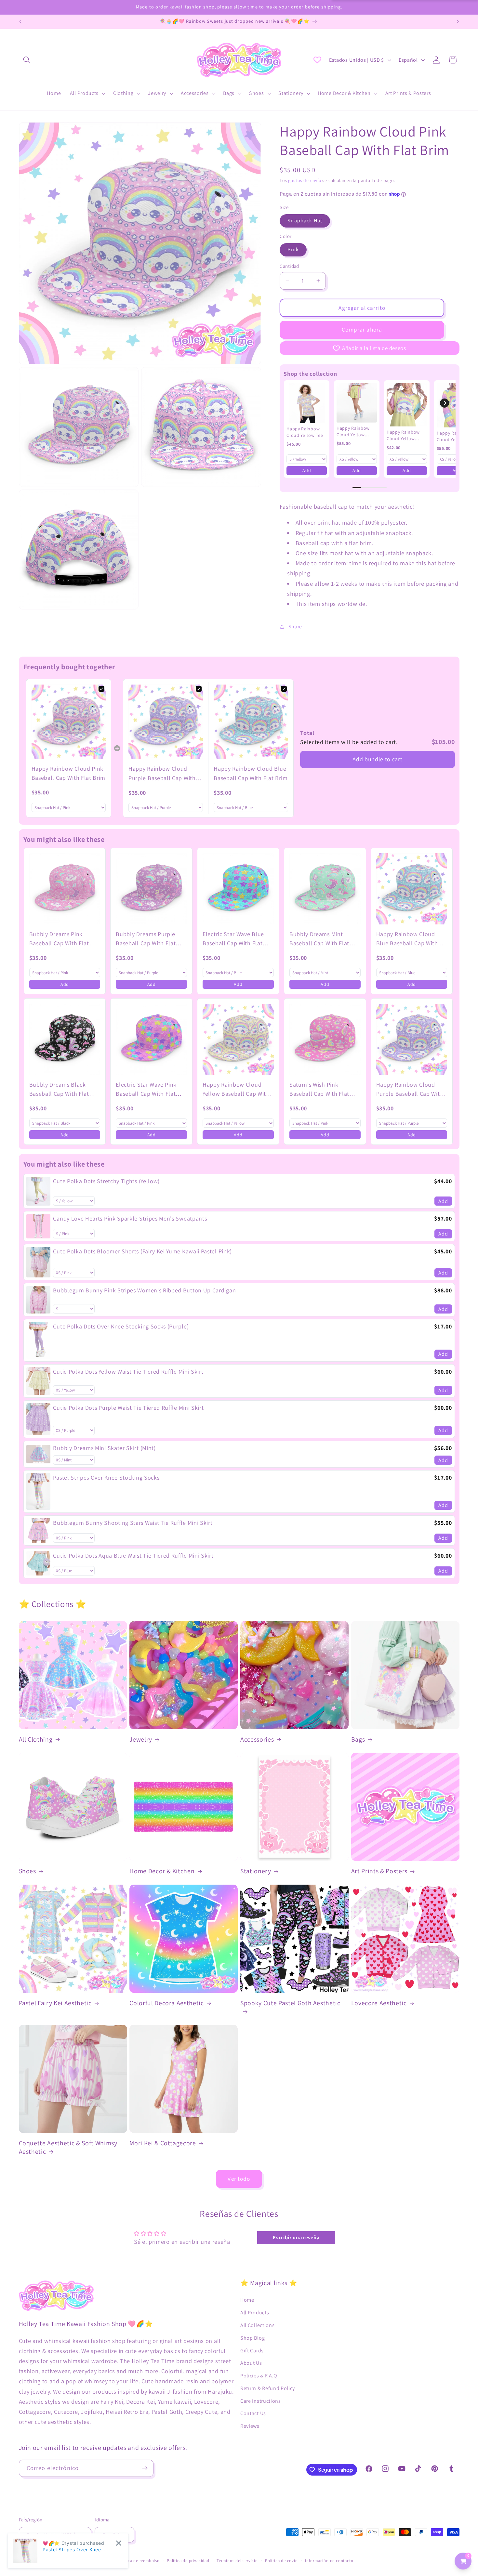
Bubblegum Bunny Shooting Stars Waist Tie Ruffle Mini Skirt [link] (133, 1523)
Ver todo (239, 2179)
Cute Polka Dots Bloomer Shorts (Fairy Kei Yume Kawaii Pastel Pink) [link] (142, 1251)
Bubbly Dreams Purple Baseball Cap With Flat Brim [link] (146, 939)
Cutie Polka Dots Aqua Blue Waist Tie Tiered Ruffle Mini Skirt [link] (133, 1556)
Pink (293, 249)
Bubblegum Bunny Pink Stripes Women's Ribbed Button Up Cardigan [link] (144, 1290)
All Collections (257, 2325)
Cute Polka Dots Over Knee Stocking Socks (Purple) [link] (121, 1326)
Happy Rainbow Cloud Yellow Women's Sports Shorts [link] (354, 432)
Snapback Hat (305, 221)
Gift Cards (252, 2351)
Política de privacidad (188, 2561)
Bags (358, 1739)
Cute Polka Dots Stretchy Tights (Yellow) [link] (106, 1181)
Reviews (250, 2426)
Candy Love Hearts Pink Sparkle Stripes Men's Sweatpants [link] (130, 1218)
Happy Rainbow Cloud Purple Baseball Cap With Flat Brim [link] (162, 774)
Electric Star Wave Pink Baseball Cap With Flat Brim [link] (146, 1090)
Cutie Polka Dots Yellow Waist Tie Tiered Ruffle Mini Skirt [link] (128, 1372)
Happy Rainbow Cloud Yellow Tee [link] (305, 432)
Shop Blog (252, 2338)
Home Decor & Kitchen (162, 1871)
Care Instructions (261, 2401)
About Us (251, 2363)
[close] (119, 2543)
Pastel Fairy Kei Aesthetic (55, 2003)
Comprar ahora (362, 329)
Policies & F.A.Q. (260, 2376)
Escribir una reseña (296, 2237)
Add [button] (307, 470)
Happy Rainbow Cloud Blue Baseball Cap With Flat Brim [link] (251, 773)
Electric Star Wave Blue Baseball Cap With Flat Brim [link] (233, 939)
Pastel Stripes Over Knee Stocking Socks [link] (106, 1478)
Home (247, 2300)
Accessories (257, 1739)
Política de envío (281, 2561)
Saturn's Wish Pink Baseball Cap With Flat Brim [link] (319, 1090)
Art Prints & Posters (379, 1871)
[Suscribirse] (145, 2468)
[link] (307, 403)
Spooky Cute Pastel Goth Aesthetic (290, 2003)
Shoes (27, 1871)
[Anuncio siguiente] (458, 22)
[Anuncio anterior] (20, 22)
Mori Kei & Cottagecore (163, 2143)
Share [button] (295, 627)
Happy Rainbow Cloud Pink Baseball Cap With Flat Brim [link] (69, 773)
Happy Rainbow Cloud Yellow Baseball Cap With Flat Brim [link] (236, 1090)
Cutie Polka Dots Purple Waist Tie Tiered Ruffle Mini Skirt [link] (128, 1408)
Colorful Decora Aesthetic (167, 2003)
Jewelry (141, 1739)
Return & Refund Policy (268, 2388)
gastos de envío (305, 180)
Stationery (256, 1871)
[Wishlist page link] (317, 60)
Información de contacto (329, 2561)
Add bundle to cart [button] (377, 759)
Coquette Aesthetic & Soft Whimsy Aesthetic (68, 2147)
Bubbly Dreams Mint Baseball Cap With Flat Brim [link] (319, 939)
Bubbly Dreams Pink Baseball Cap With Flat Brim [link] (59, 939)
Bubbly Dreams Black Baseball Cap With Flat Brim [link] (59, 1090)
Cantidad (289, 266)
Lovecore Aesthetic (379, 2003)
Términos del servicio (237, 2561)
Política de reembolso (139, 2561)
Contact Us (253, 2413)
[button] (27, 60)
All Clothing (36, 1739)
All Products (255, 2313)
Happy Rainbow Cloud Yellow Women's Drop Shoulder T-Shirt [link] (404, 435)
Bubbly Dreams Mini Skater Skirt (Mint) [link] (104, 1448)
